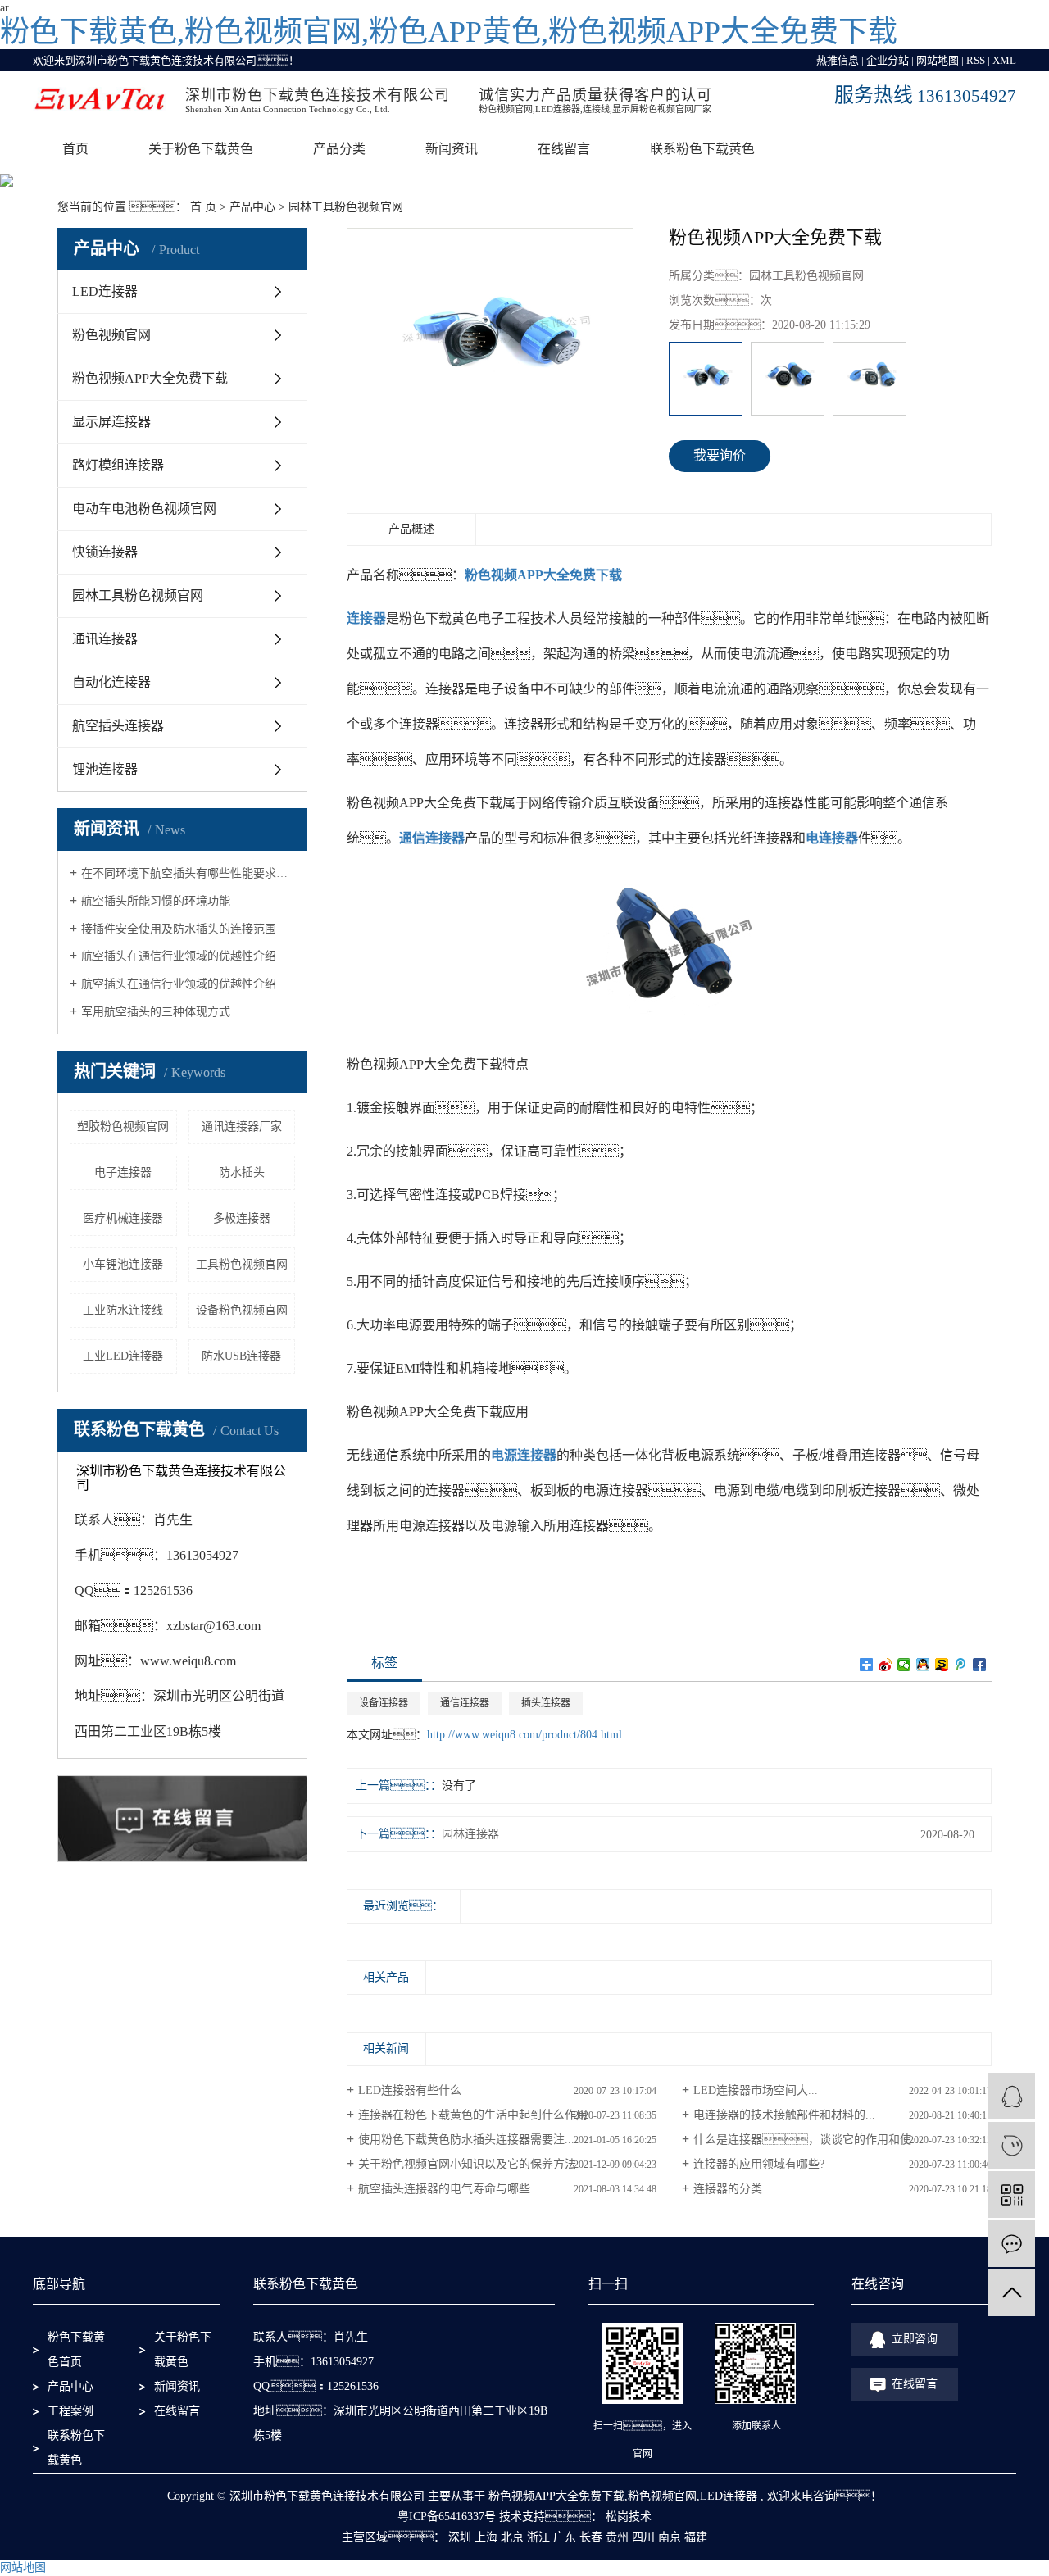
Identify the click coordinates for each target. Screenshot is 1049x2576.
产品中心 (252, 207)
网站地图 (938, 60)
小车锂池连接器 (123, 1264)
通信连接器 (465, 1703)
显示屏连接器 (111, 422)
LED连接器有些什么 (410, 2090)
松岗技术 (627, 2517)
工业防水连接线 (123, 1310)
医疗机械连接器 (123, 1218)
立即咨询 (915, 2339)
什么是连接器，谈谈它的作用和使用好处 (820, 2140)
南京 (670, 2537)
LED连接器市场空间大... (756, 2090)
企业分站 (888, 60)
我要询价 (720, 455)
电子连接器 (123, 1172)
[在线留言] (1012, 2244)
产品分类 (339, 149)
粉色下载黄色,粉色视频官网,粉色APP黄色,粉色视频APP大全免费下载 (449, 32)
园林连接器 (470, 1834)
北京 (512, 2537)
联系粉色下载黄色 (702, 149)
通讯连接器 (105, 639)
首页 (75, 149)
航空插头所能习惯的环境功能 (156, 901)
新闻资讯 (452, 149)
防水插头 (242, 1172)
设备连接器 (384, 1703)
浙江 (538, 2537)
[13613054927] (1012, 2145)
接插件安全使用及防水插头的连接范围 (179, 929)
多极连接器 (242, 1218)
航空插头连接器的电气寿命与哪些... (449, 2189)
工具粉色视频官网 (242, 1264)
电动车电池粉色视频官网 (144, 509)
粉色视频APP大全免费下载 (150, 378)
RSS (976, 60)
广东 (565, 2537)
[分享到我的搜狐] (942, 1665)
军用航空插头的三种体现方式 (156, 1012)
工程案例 (70, 2411)
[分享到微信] (904, 1665)
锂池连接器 (105, 769)
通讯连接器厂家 (242, 1127)
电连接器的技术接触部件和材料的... (784, 2115)
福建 (696, 2537)
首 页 (203, 207)
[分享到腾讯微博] (961, 1665)
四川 (643, 2537)
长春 (591, 2537)
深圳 (460, 2537)
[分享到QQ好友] (923, 1665)
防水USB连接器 (241, 1356)
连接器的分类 (728, 2189)
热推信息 (838, 60)
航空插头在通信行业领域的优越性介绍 (179, 956)
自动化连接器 (111, 682)
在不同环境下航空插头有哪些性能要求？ (188, 873)
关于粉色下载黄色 (201, 149)
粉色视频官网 (111, 335)
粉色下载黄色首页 (76, 2349)
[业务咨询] (1012, 2096)
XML (1004, 60)
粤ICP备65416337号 (447, 2517)
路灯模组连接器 (118, 465)
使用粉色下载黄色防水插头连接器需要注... (466, 2140)
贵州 (617, 2537)
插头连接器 (546, 1703)
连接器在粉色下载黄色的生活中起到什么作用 (473, 2115)
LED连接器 (105, 291)
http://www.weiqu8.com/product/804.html (524, 1735)
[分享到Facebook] (980, 1665)
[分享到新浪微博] (886, 1665)
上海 (486, 2537)
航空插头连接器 (118, 726)
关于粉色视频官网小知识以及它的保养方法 (467, 2164)
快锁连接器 (105, 552)
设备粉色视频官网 (242, 1310)
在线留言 (564, 149)
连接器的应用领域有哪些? (759, 2164)
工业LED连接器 (123, 1356)
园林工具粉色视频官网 (346, 207)
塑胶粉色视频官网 (123, 1127)
